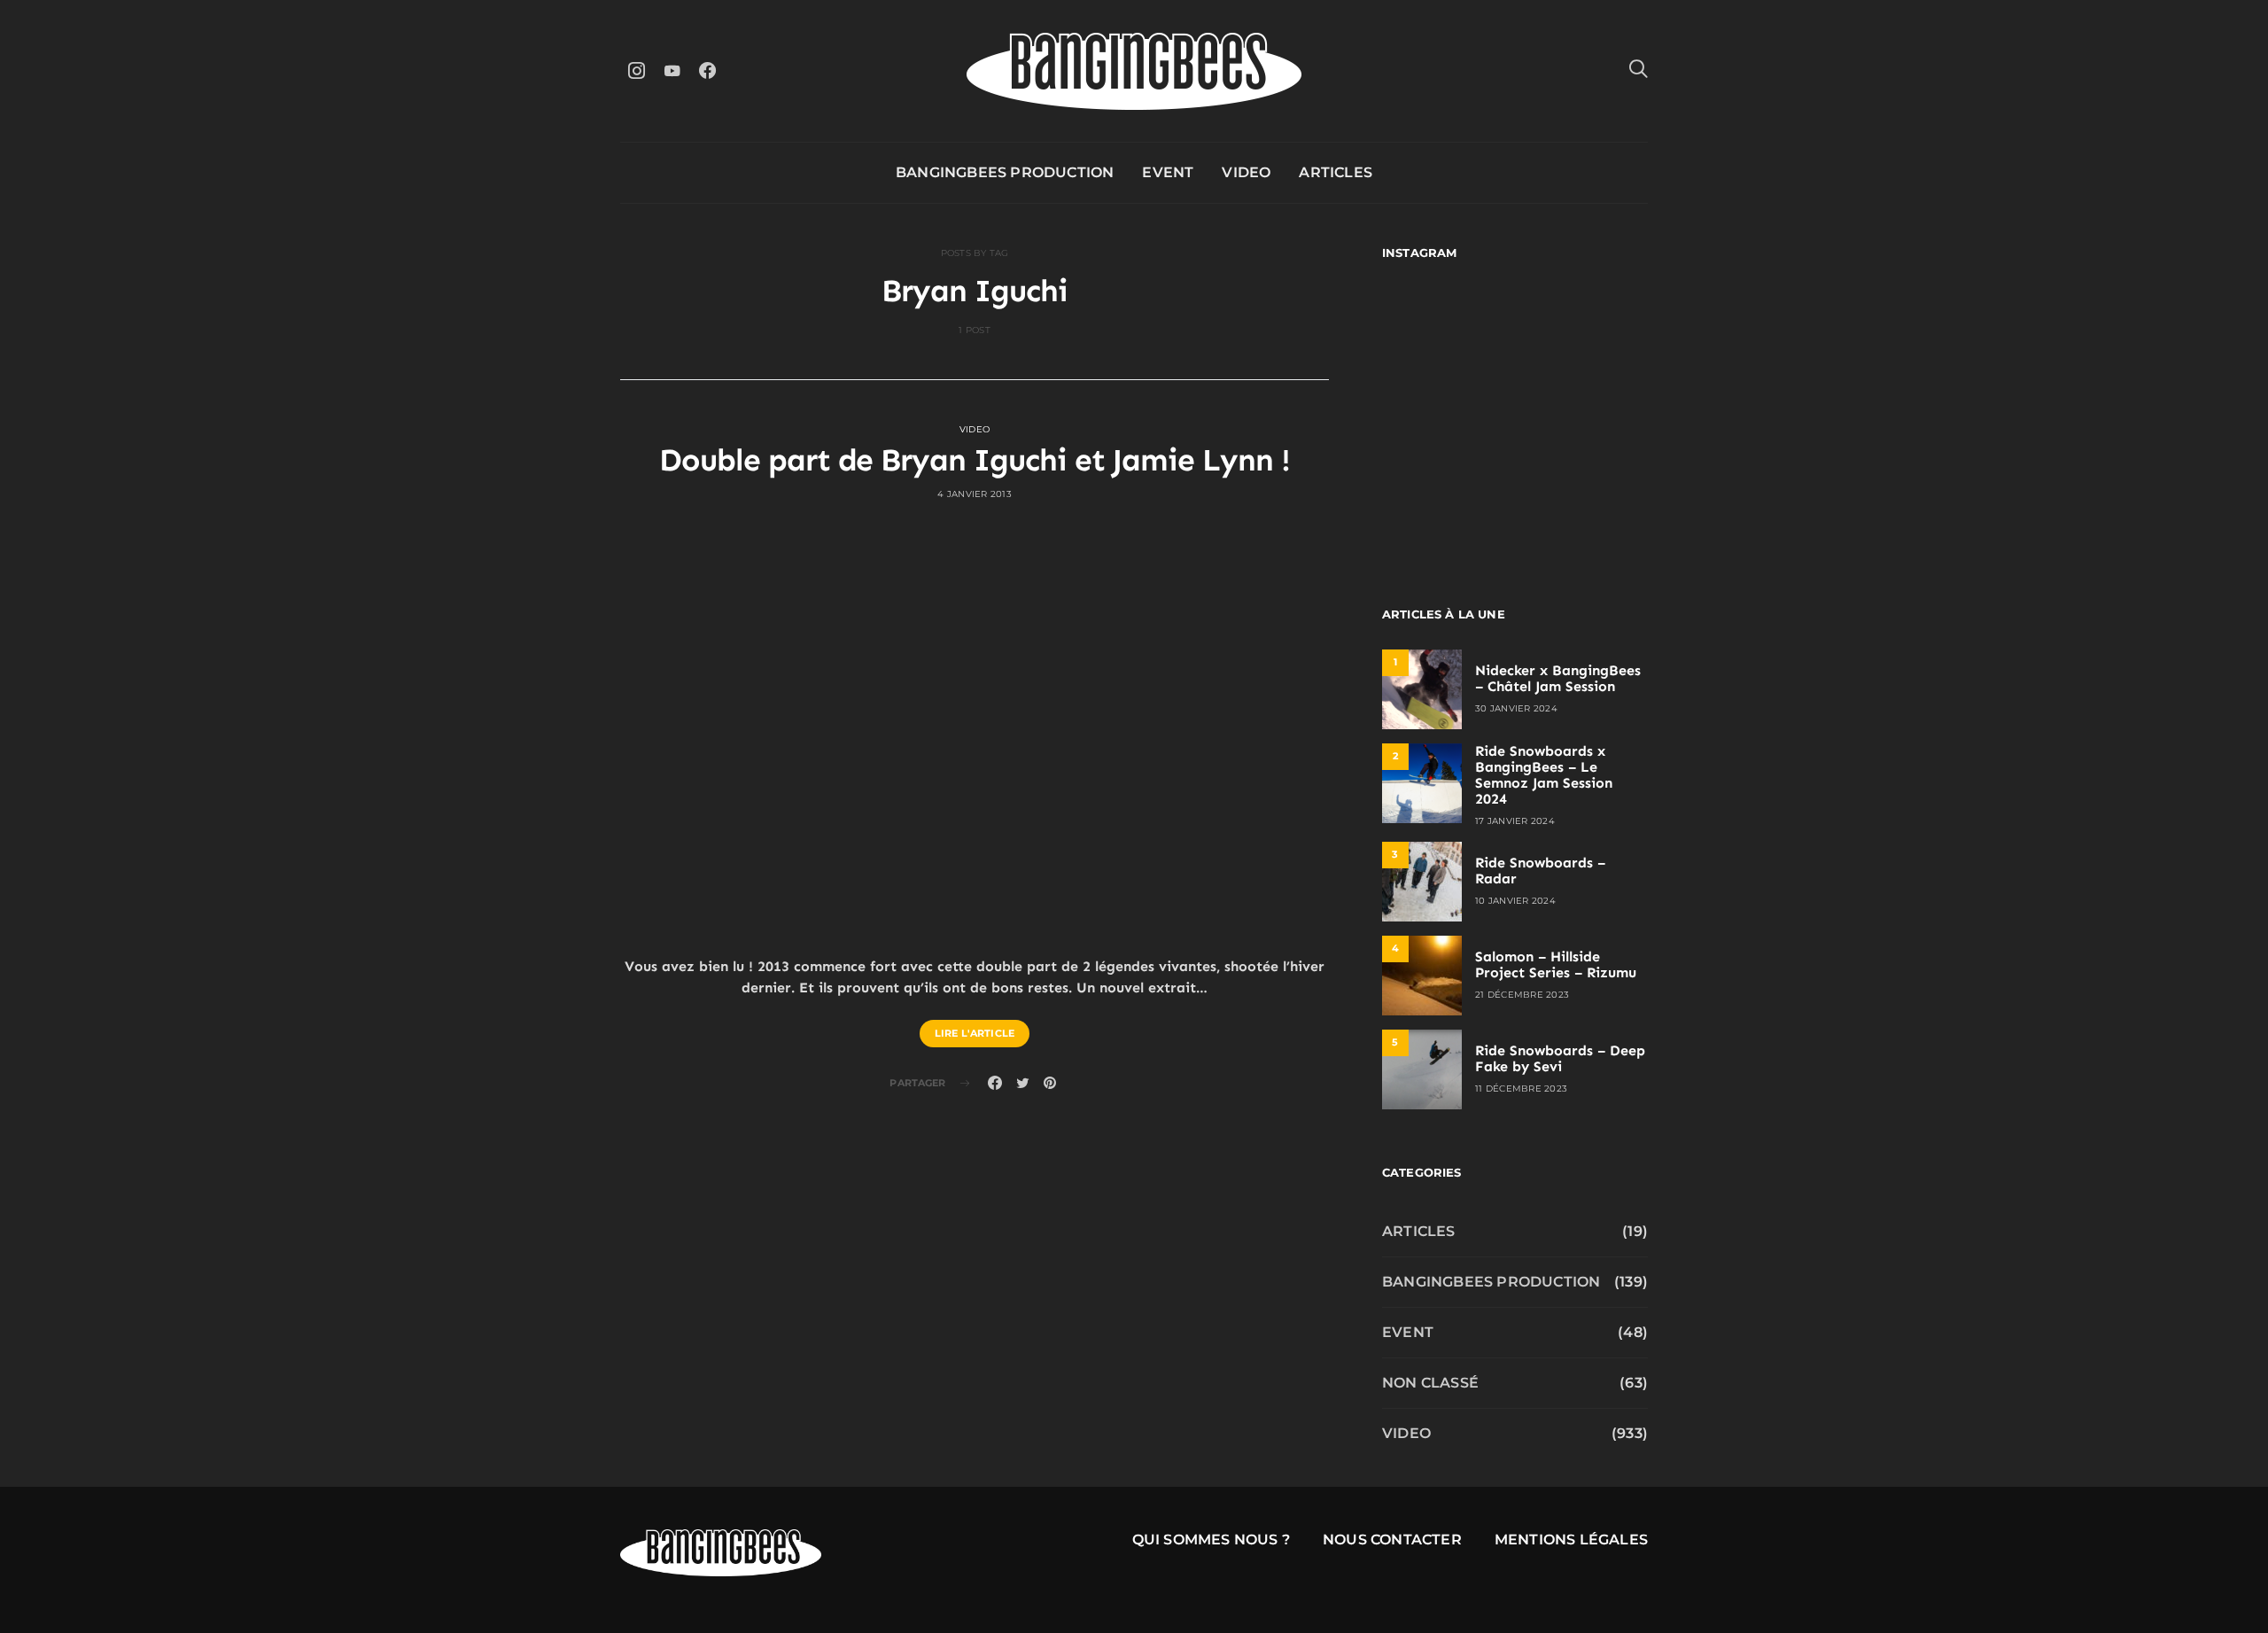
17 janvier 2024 (1515, 821)
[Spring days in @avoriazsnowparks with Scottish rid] (1446, 496)
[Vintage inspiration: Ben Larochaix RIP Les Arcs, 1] (1584, 496)
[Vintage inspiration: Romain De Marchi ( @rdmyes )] (1446, 334)
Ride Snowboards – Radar (1540, 871)
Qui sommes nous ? (1211, 1540)
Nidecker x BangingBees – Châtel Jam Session (1558, 678)
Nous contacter (1392, 1540)
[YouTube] (672, 70)
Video (1246, 172)
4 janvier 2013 (975, 494)
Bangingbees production (1005, 172)
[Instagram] (636, 70)
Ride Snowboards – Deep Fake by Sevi (1560, 1058)
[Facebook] (707, 70)
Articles (1336, 172)
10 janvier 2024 (1515, 901)
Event (1168, 172)
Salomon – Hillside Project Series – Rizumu (1556, 964)
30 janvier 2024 (1516, 708)
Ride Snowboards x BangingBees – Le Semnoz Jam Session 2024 (1544, 775)
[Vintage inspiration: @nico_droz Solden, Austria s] (1446, 415)
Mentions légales (1571, 1540)
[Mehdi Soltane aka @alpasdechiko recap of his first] (1584, 334)
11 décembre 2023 (1521, 1089)
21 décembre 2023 (1522, 995)
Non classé (1430, 1383)
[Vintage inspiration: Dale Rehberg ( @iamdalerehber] (1584, 415)
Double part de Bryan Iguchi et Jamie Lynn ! (975, 460)
